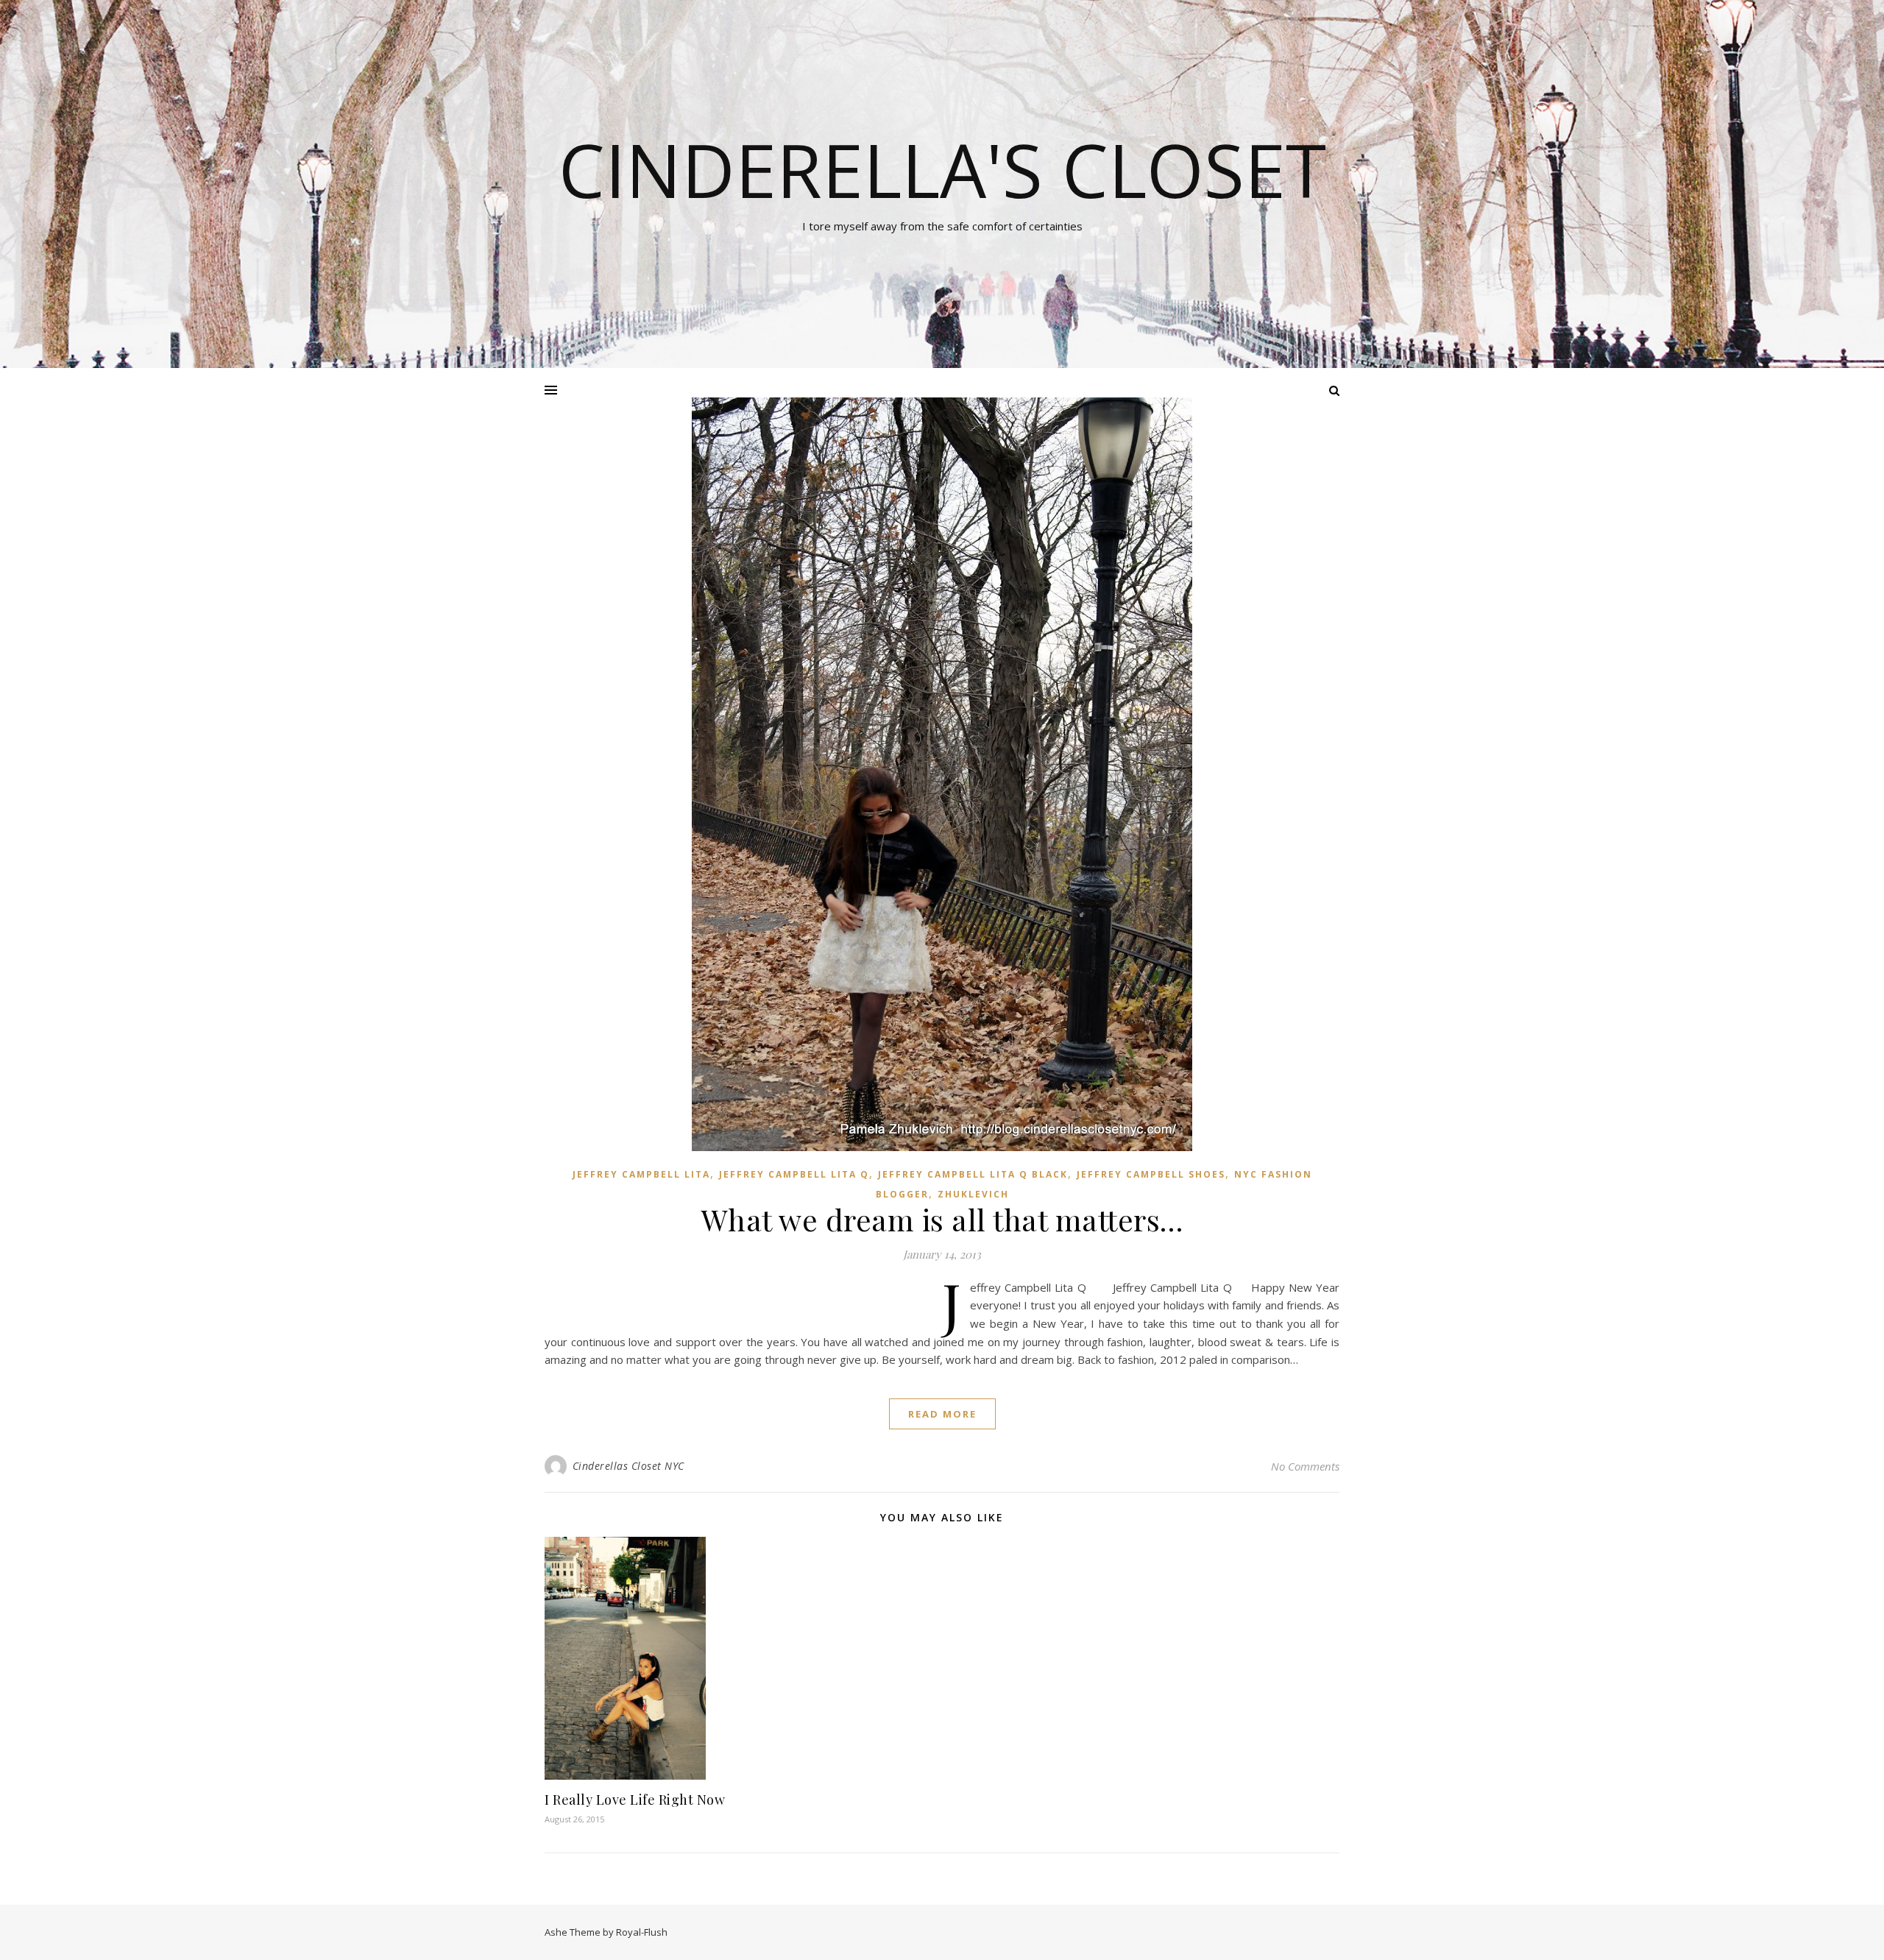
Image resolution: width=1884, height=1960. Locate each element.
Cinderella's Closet (942, 169)
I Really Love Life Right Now (635, 1800)
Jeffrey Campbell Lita (641, 1174)
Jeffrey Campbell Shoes (1151, 1174)
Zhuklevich (973, 1194)
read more (942, 1414)
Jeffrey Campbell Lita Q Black (973, 1174)
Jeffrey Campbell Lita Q (794, 1174)
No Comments (1305, 1466)
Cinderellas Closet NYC (628, 1466)
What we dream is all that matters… (942, 1219)
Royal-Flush (642, 1932)
